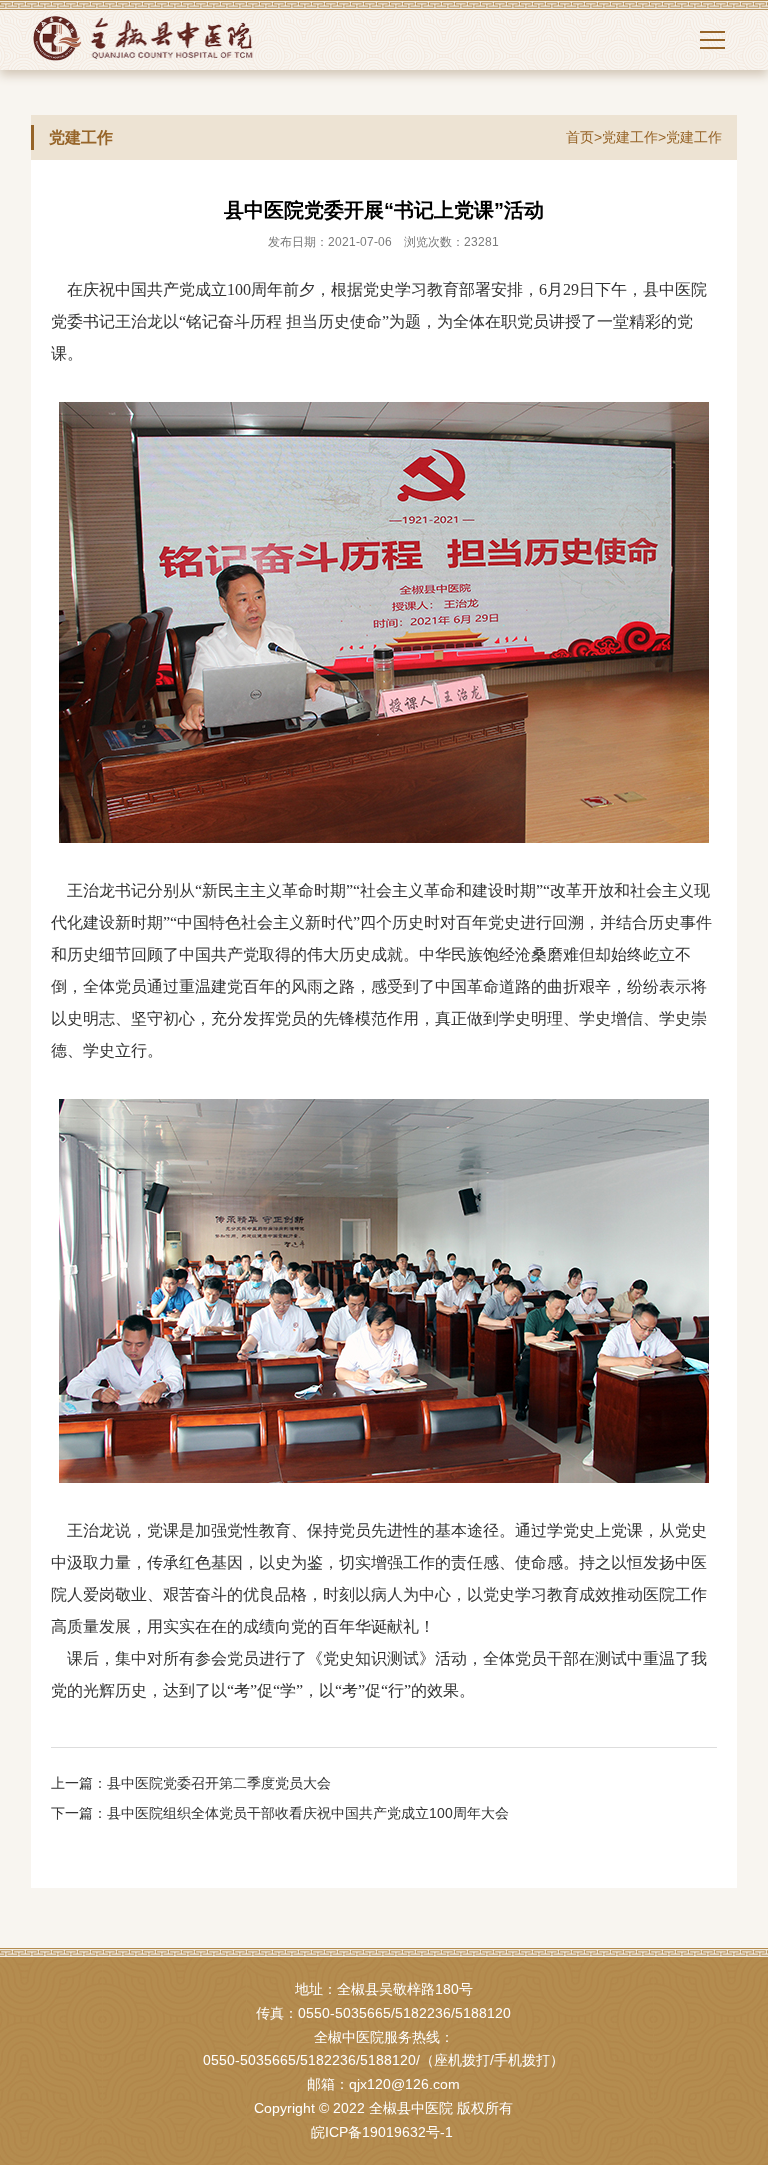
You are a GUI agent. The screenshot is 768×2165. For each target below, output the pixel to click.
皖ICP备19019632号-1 (382, 2132)
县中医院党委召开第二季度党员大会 (219, 1783)
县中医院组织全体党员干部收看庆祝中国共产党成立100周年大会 (308, 1813)
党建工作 (630, 137)
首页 (580, 137)
